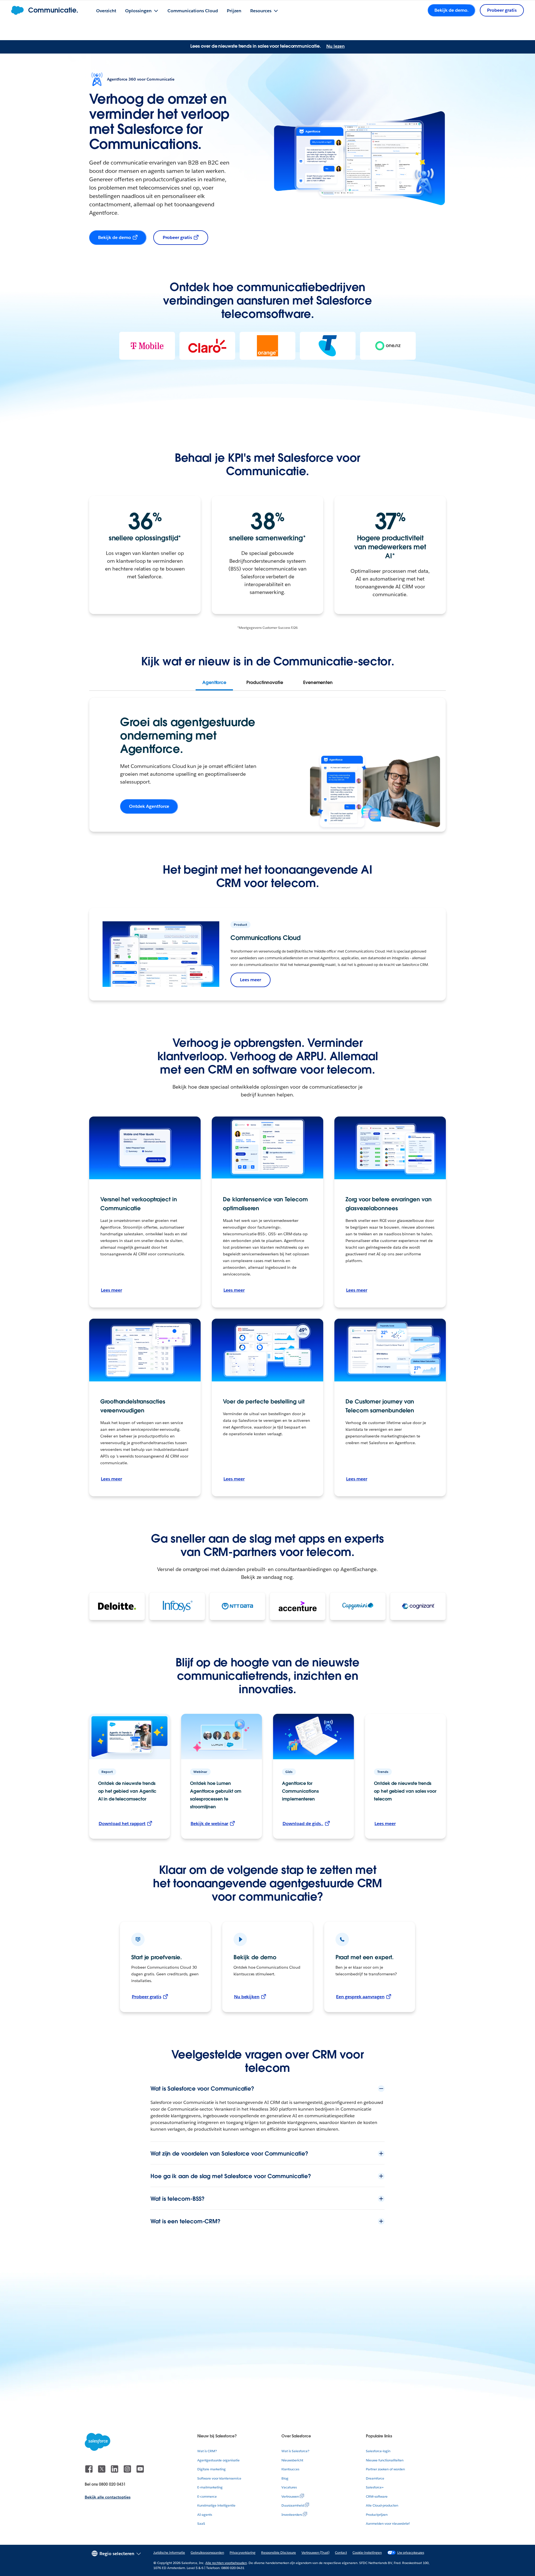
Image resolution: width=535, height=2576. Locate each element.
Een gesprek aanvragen (360, 1997)
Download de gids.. (303, 1824)
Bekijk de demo (115, 237)
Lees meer (251, 980)
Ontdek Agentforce (149, 806)
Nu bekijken (247, 1997)
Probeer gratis (177, 237)
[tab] (214, 683)
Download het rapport (122, 1824)
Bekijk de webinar (209, 1824)
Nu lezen (335, 46)
